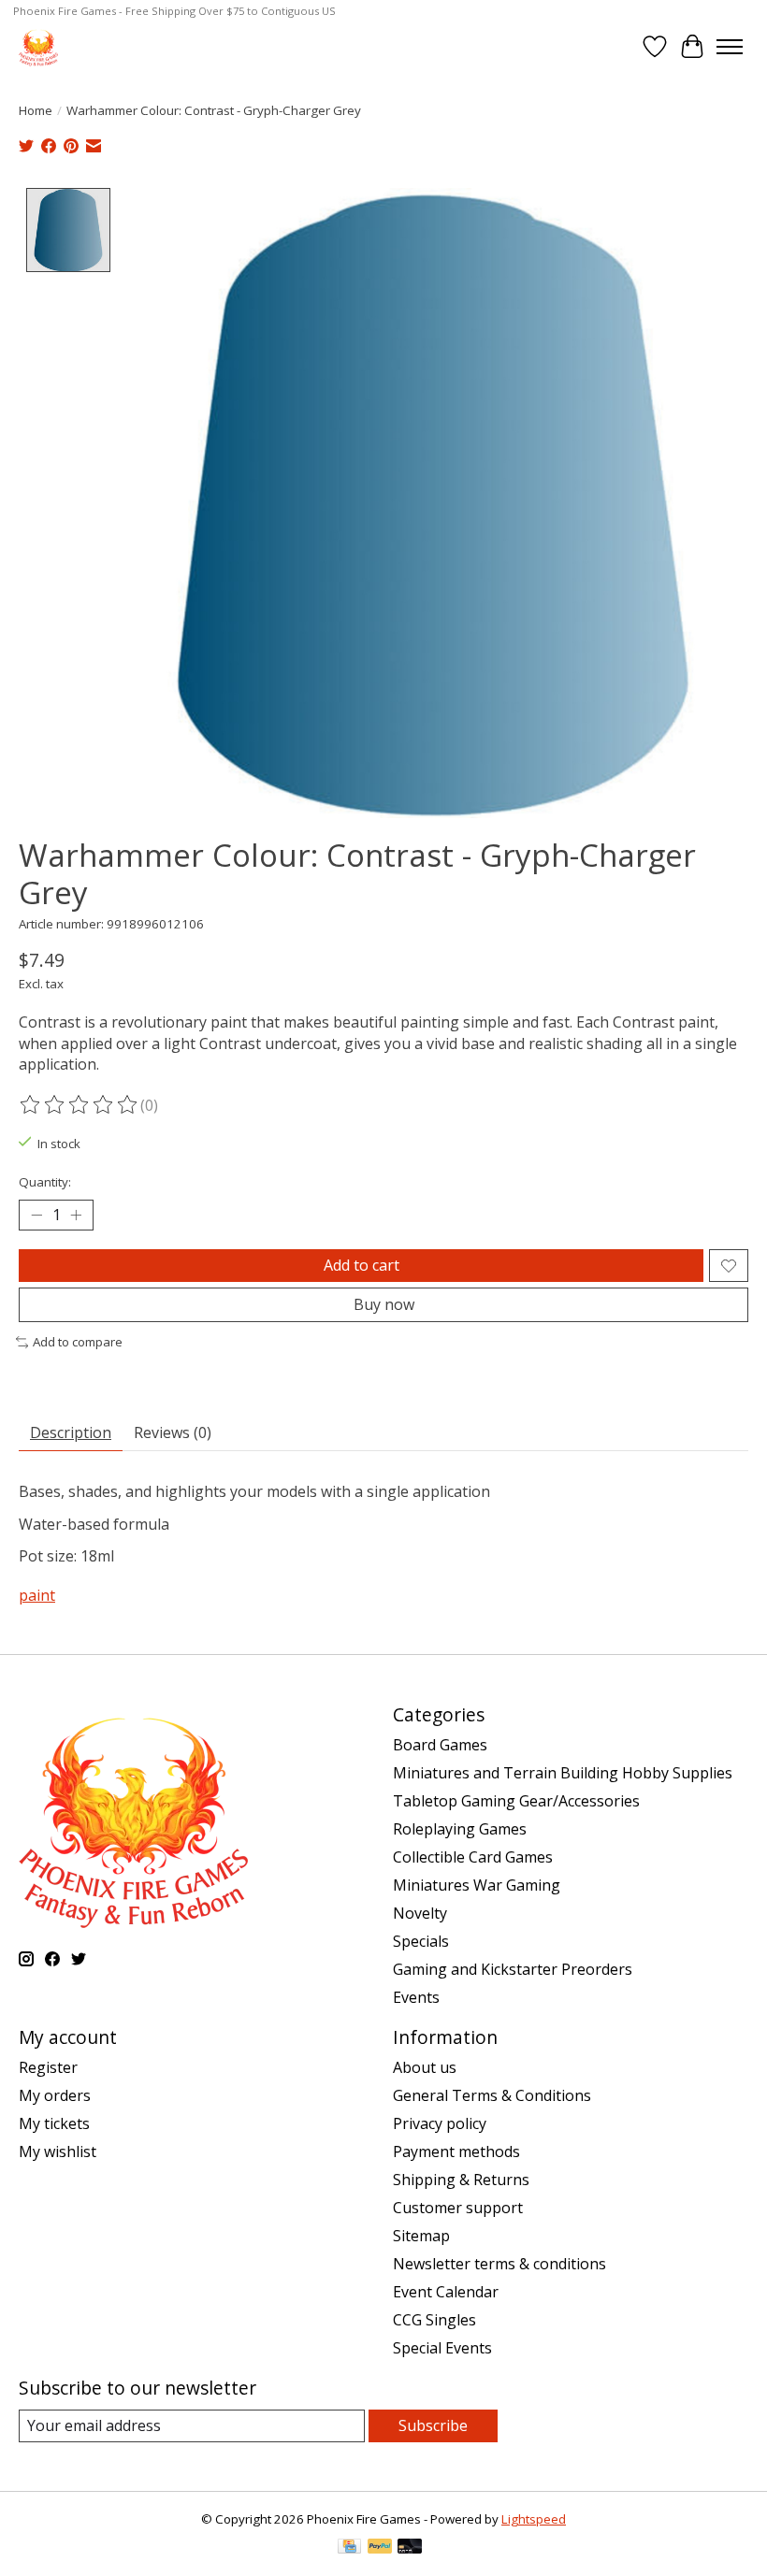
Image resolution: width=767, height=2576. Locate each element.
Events (416, 1997)
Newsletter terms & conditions (499, 2264)
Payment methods (456, 2151)
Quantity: (45, 1182)
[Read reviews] (80, 1105)
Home (36, 110)
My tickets (54, 2123)
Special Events (442, 2348)
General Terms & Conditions (492, 2095)
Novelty (420, 1913)
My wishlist (58, 2151)
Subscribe (433, 2425)
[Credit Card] (349, 2548)
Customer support (458, 2208)
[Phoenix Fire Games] (38, 46)
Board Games (440, 1745)
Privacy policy (440, 2123)
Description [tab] (71, 1432)
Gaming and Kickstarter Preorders (513, 1969)
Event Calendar (446, 2292)
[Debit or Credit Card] (410, 2548)
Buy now (384, 1304)
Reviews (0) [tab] (173, 1432)
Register (48, 2067)
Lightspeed (534, 2519)
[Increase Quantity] (76, 1216)
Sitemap (421, 2236)
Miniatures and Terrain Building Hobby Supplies (563, 1773)
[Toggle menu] (730, 47)
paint (37, 1595)
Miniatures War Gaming (477, 1885)
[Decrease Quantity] (36, 1216)
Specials (421, 1941)
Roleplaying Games (460, 1829)
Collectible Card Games (473, 1857)
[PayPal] (380, 2548)
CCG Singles (434, 2320)
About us (425, 2067)
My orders (55, 2095)
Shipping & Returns (461, 2180)
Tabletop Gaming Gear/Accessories (516, 1801)
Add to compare (78, 1342)
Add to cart (362, 1265)
